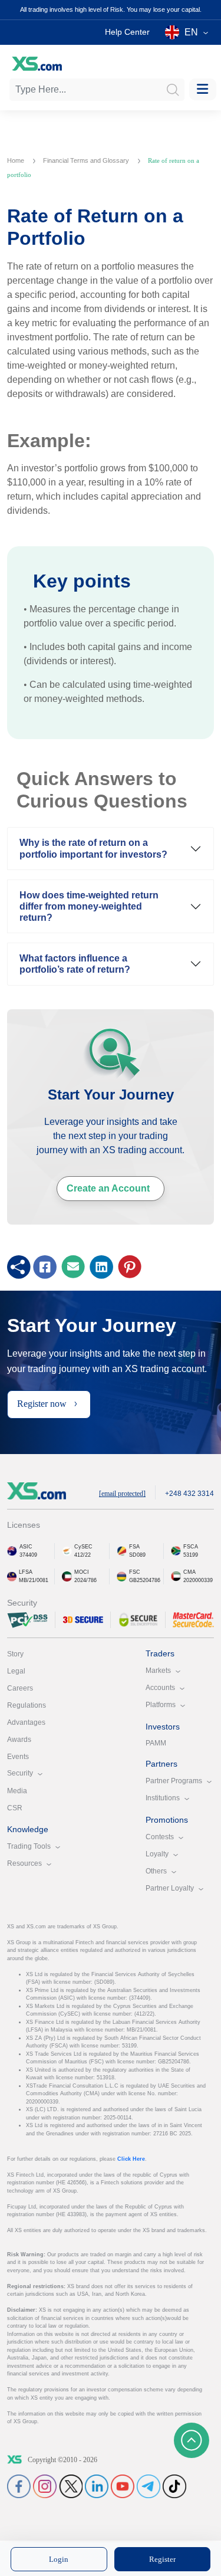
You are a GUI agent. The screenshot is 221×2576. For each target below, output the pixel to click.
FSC (135, 1572)
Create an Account (108, 1188)
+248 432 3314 (189, 1494)
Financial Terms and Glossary (87, 160)
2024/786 (85, 1580)
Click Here (131, 2159)
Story (15, 1654)
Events (18, 1757)
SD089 (137, 1555)
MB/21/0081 (34, 1580)
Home (17, 160)
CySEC (83, 1547)
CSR (15, 1808)
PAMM (156, 1743)
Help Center (127, 32)
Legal (16, 1671)
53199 (191, 1555)
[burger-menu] (203, 89)
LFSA (26, 1572)
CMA (189, 1572)
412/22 (83, 1555)
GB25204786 (145, 1580)
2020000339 (198, 1580)
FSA (134, 1547)
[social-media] (19, 2486)
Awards (19, 1740)
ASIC (26, 1547)
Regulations (27, 1705)
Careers (20, 1688)
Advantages (26, 1722)
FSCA (191, 1547)
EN (191, 32)
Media (17, 1791)
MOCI (82, 1572)
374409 (28, 1555)
